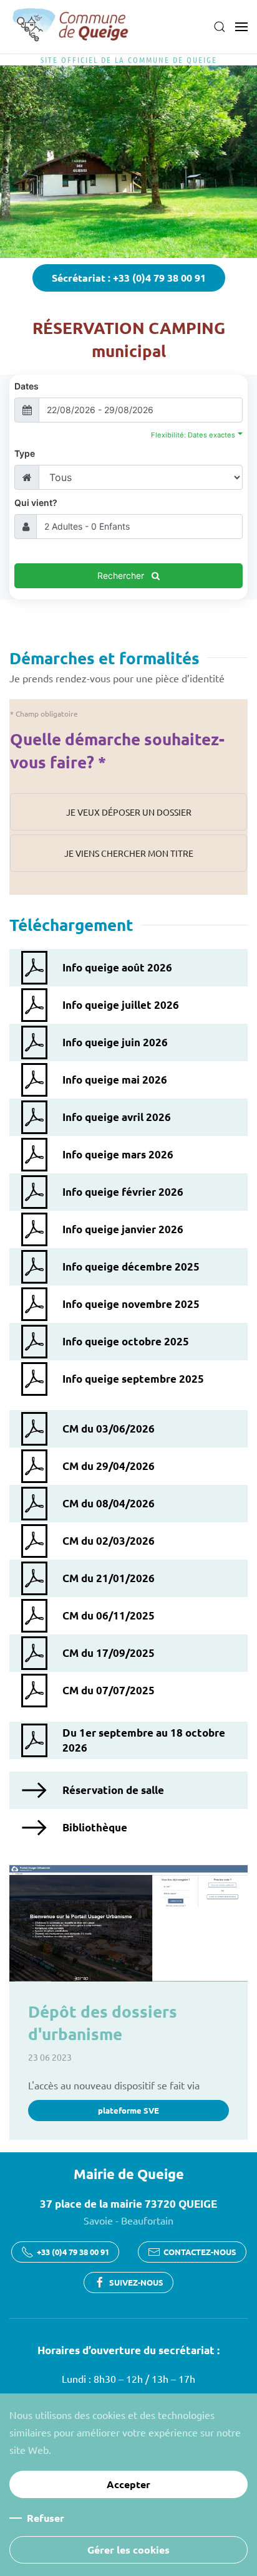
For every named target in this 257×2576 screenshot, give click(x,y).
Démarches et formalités (104, 658)
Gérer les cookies (128, 2550)
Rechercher (122, 575)
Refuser (46, 2518)
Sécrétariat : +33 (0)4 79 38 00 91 (129, 278)
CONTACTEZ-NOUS (200, 2252)
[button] (220, 27)
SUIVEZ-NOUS (136, 2282)
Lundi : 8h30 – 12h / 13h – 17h (128, 2378)
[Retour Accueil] (72, 27)
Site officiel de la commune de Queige (129, 60)
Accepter (128, 2484)
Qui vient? (36, 503)
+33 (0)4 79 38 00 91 (73, 2252)
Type (25, 453)
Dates (27, 386)
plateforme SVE (128, 2110)
